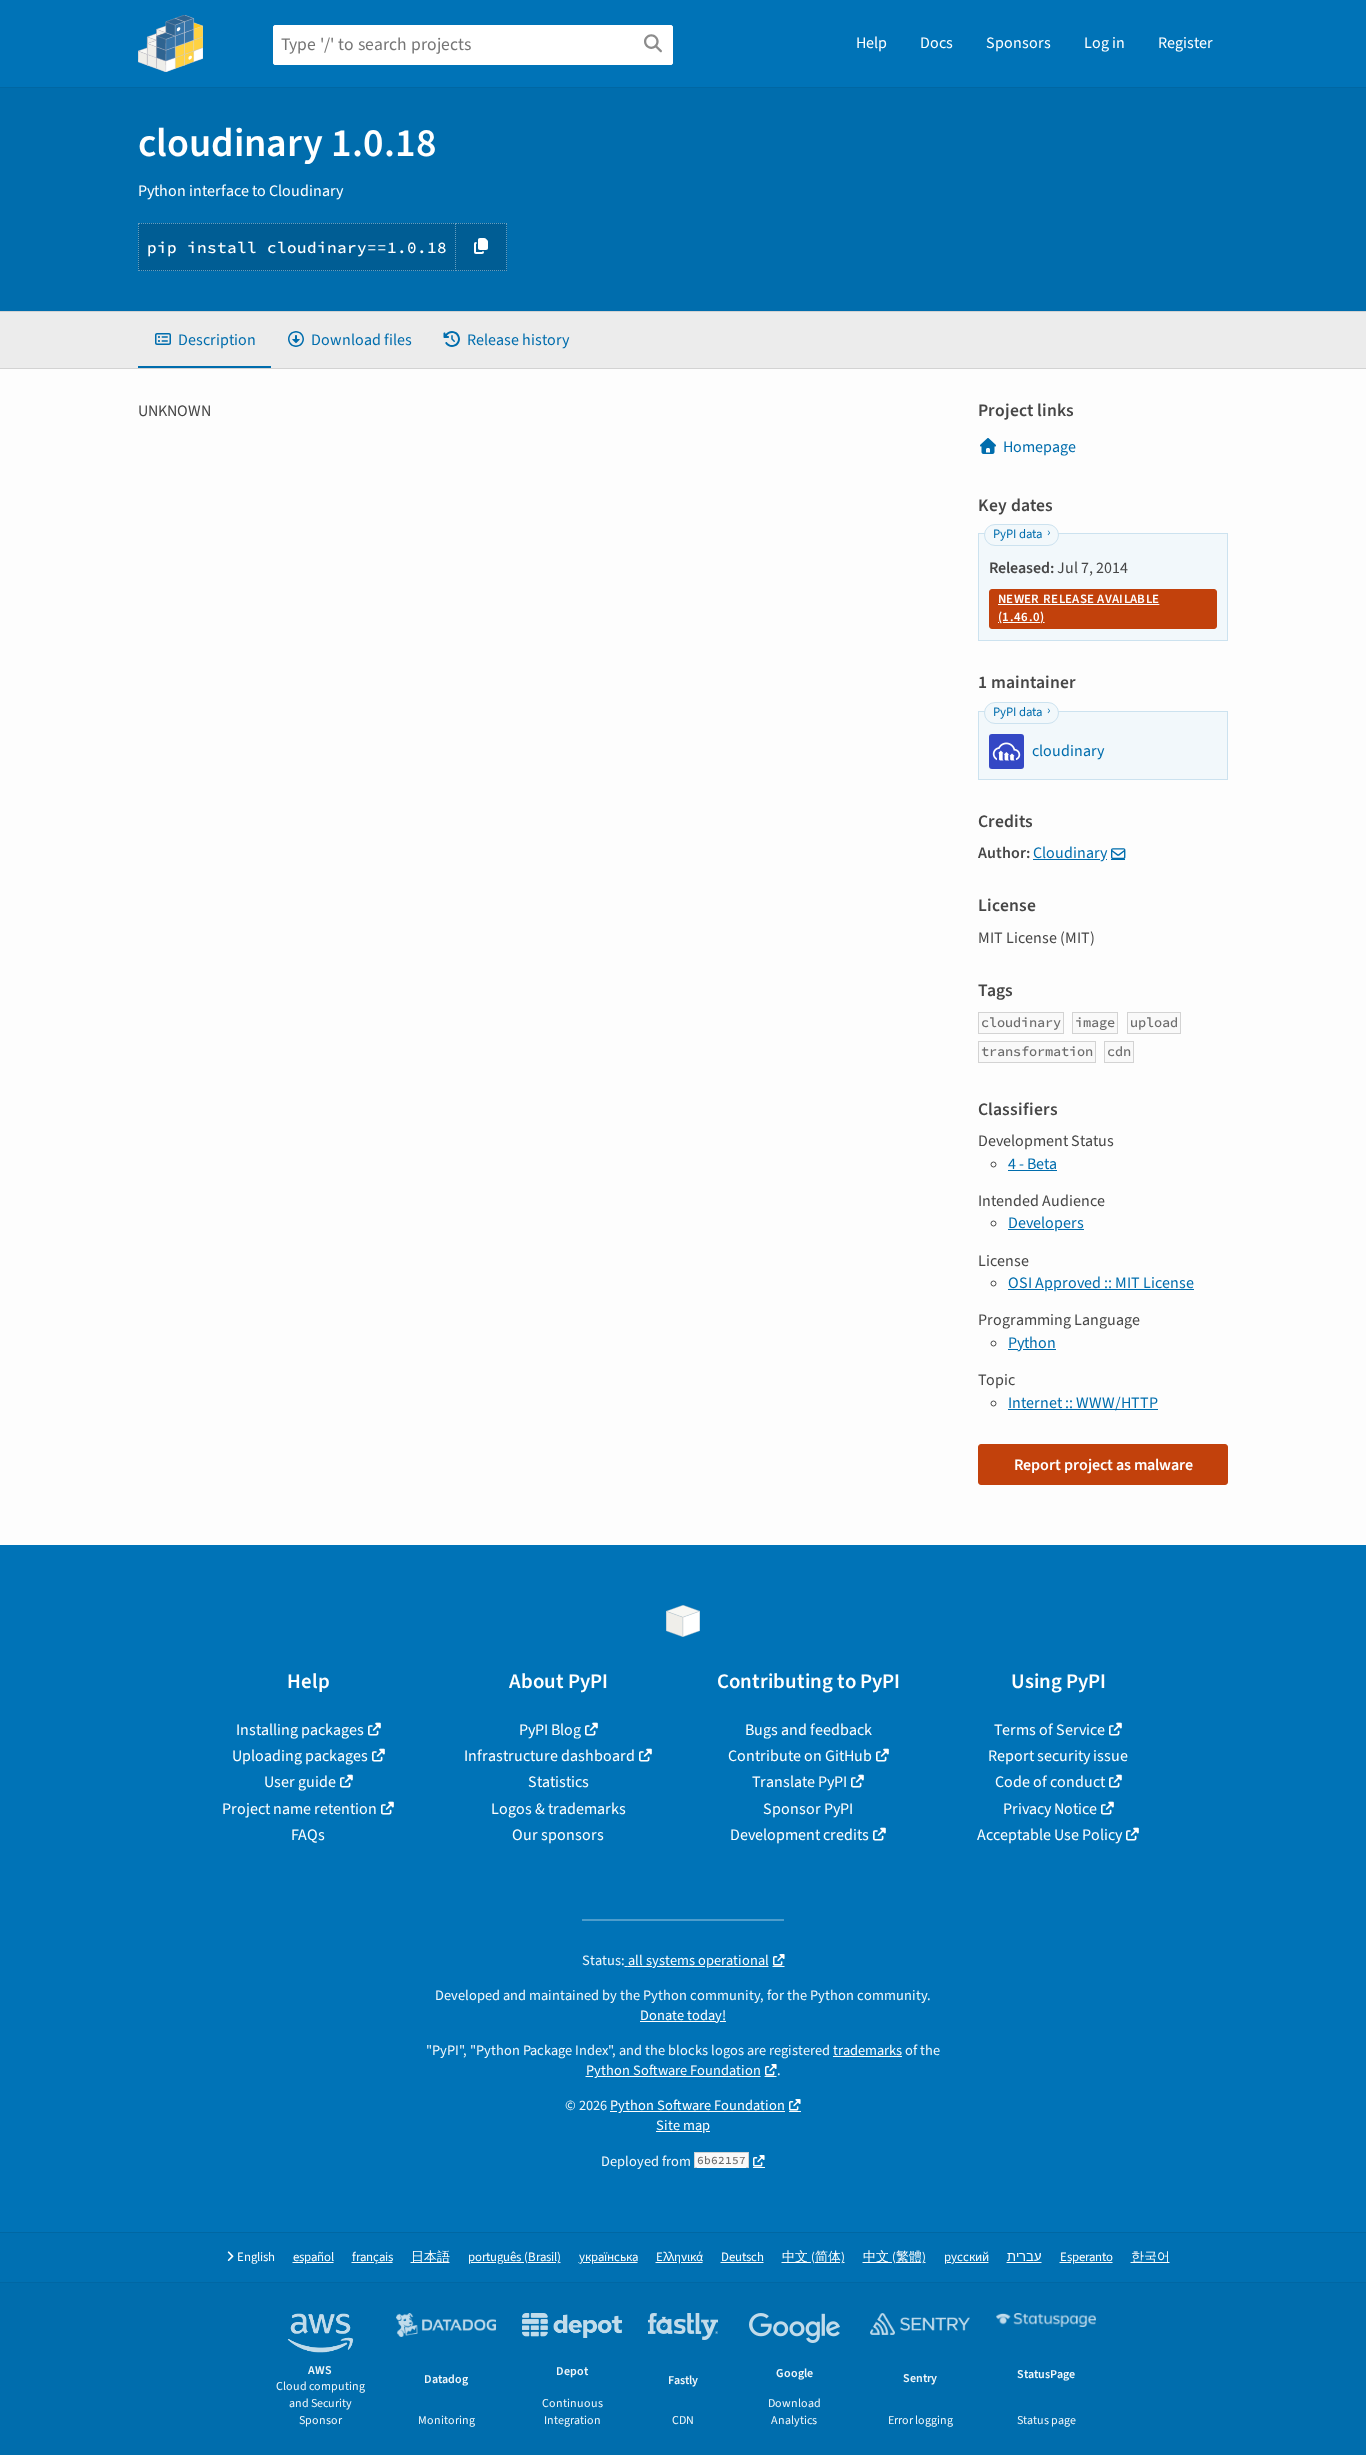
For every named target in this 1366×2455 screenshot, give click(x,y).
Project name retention (299, 1809)
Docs (936, 43)
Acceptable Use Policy (1049, 1835)
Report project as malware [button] (1103, 1465)
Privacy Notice (1050, 1809)
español (313, 2257)
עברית (1024, 2257)
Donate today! (683, 2015)
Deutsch (742, 2257)
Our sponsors (558, 1835)
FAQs (308, 1835)
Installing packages (300, 1730)
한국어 (1150, 2257)
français (372, 2257)
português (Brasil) (514, 2257)
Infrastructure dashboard (549, 1756)
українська (608, 2257)
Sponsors (1018, 43)
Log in (1104, 43)
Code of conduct (1050, 1782)
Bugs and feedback (808, 1730)
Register (1185, 43)
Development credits (799, 1835)
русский (966, 2257)
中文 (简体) (813, 2257)
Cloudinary (1070, 853)
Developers (1046, 1223)
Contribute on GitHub (800, 1756)
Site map (683, 2125)
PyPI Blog (550, 1730)
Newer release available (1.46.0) (1078, 608)
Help (871, 43)
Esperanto (1086, 2257)
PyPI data (1017, 534)
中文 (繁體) (894, 2257)
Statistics (558, 1782)
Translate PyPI (799, 1782)
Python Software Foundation (673, 2070)
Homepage (1039, 447)
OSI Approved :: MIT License (1101, 1283)
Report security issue (1058, 1756)
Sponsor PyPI (808, 1809)
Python (1032, 1343)
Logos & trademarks (558, 1809)
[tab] (204, 340)
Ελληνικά (679, 2257)
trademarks (867, 2050)
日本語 (430, 2257)
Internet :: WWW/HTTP (1083, 1403)
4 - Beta (1032, 1164)
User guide (300, 1782)
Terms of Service (1049, 1730)
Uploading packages (300, 1756)
